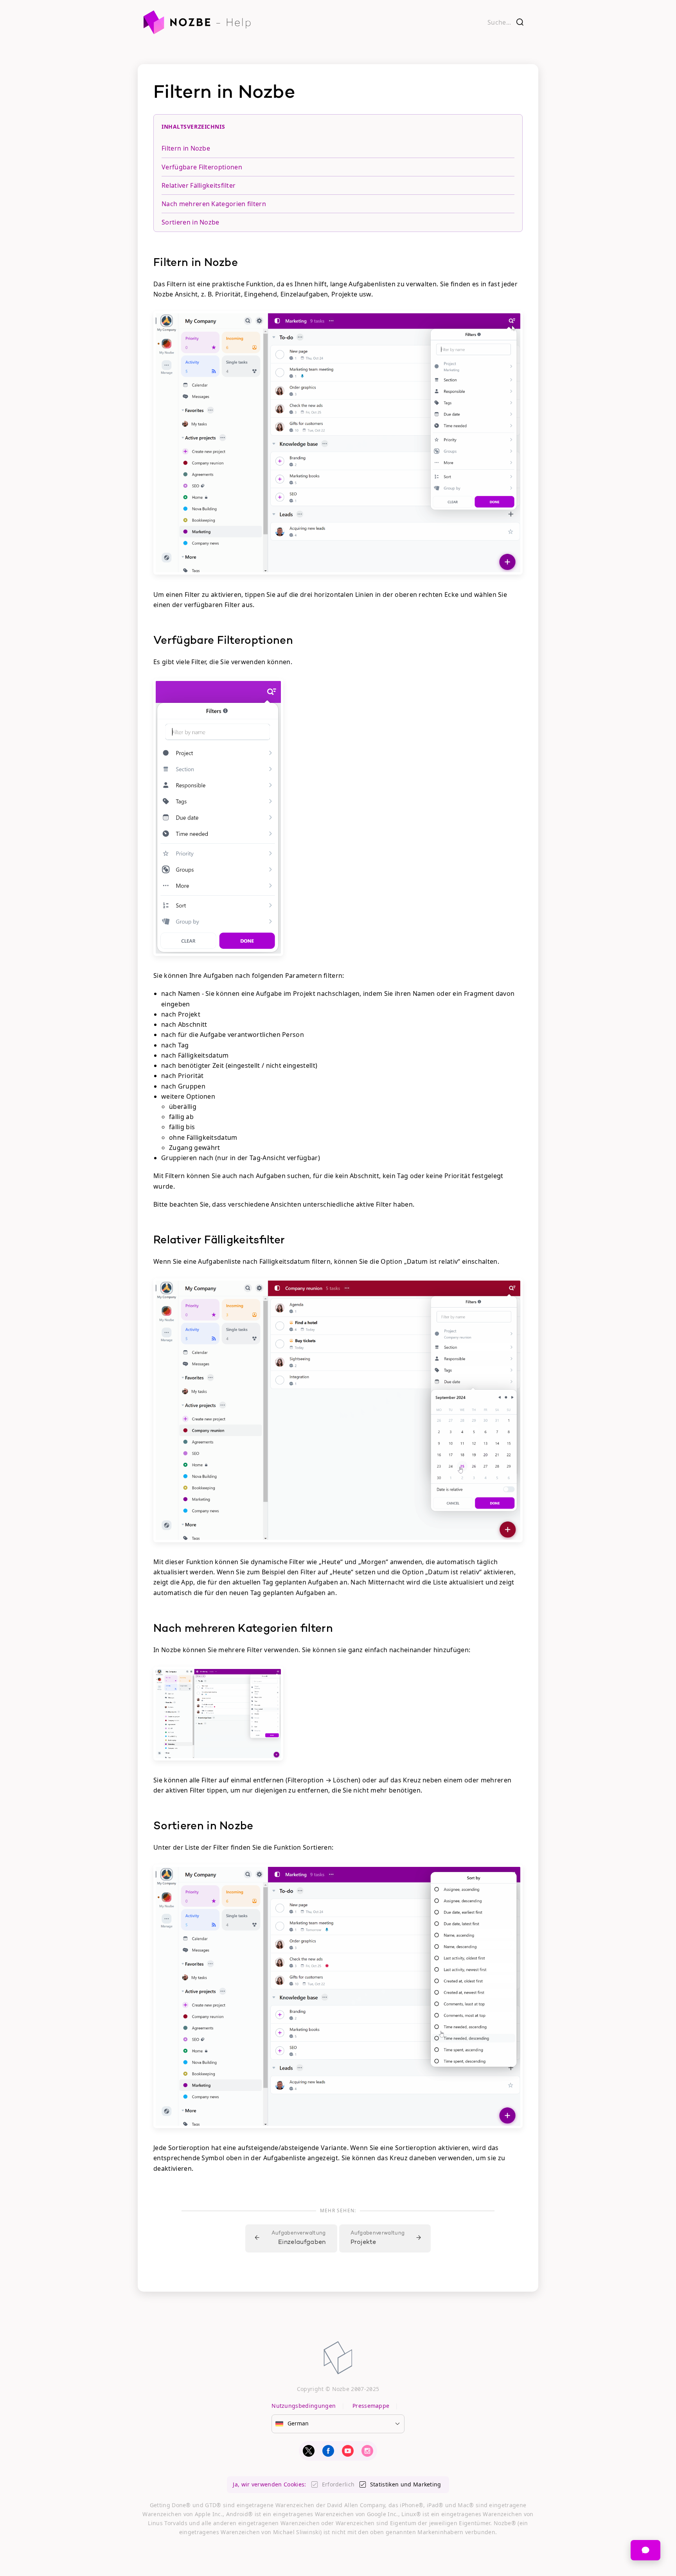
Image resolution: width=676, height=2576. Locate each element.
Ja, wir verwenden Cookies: (269, 2484)
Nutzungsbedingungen (304, 2406)
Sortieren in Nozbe (191, 222)
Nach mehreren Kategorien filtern (214, 204)
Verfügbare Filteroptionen (202, 167)
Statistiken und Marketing (406, 2484)
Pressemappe (371, 2406)
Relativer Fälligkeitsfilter (199, 185)
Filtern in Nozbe (186, 148)
